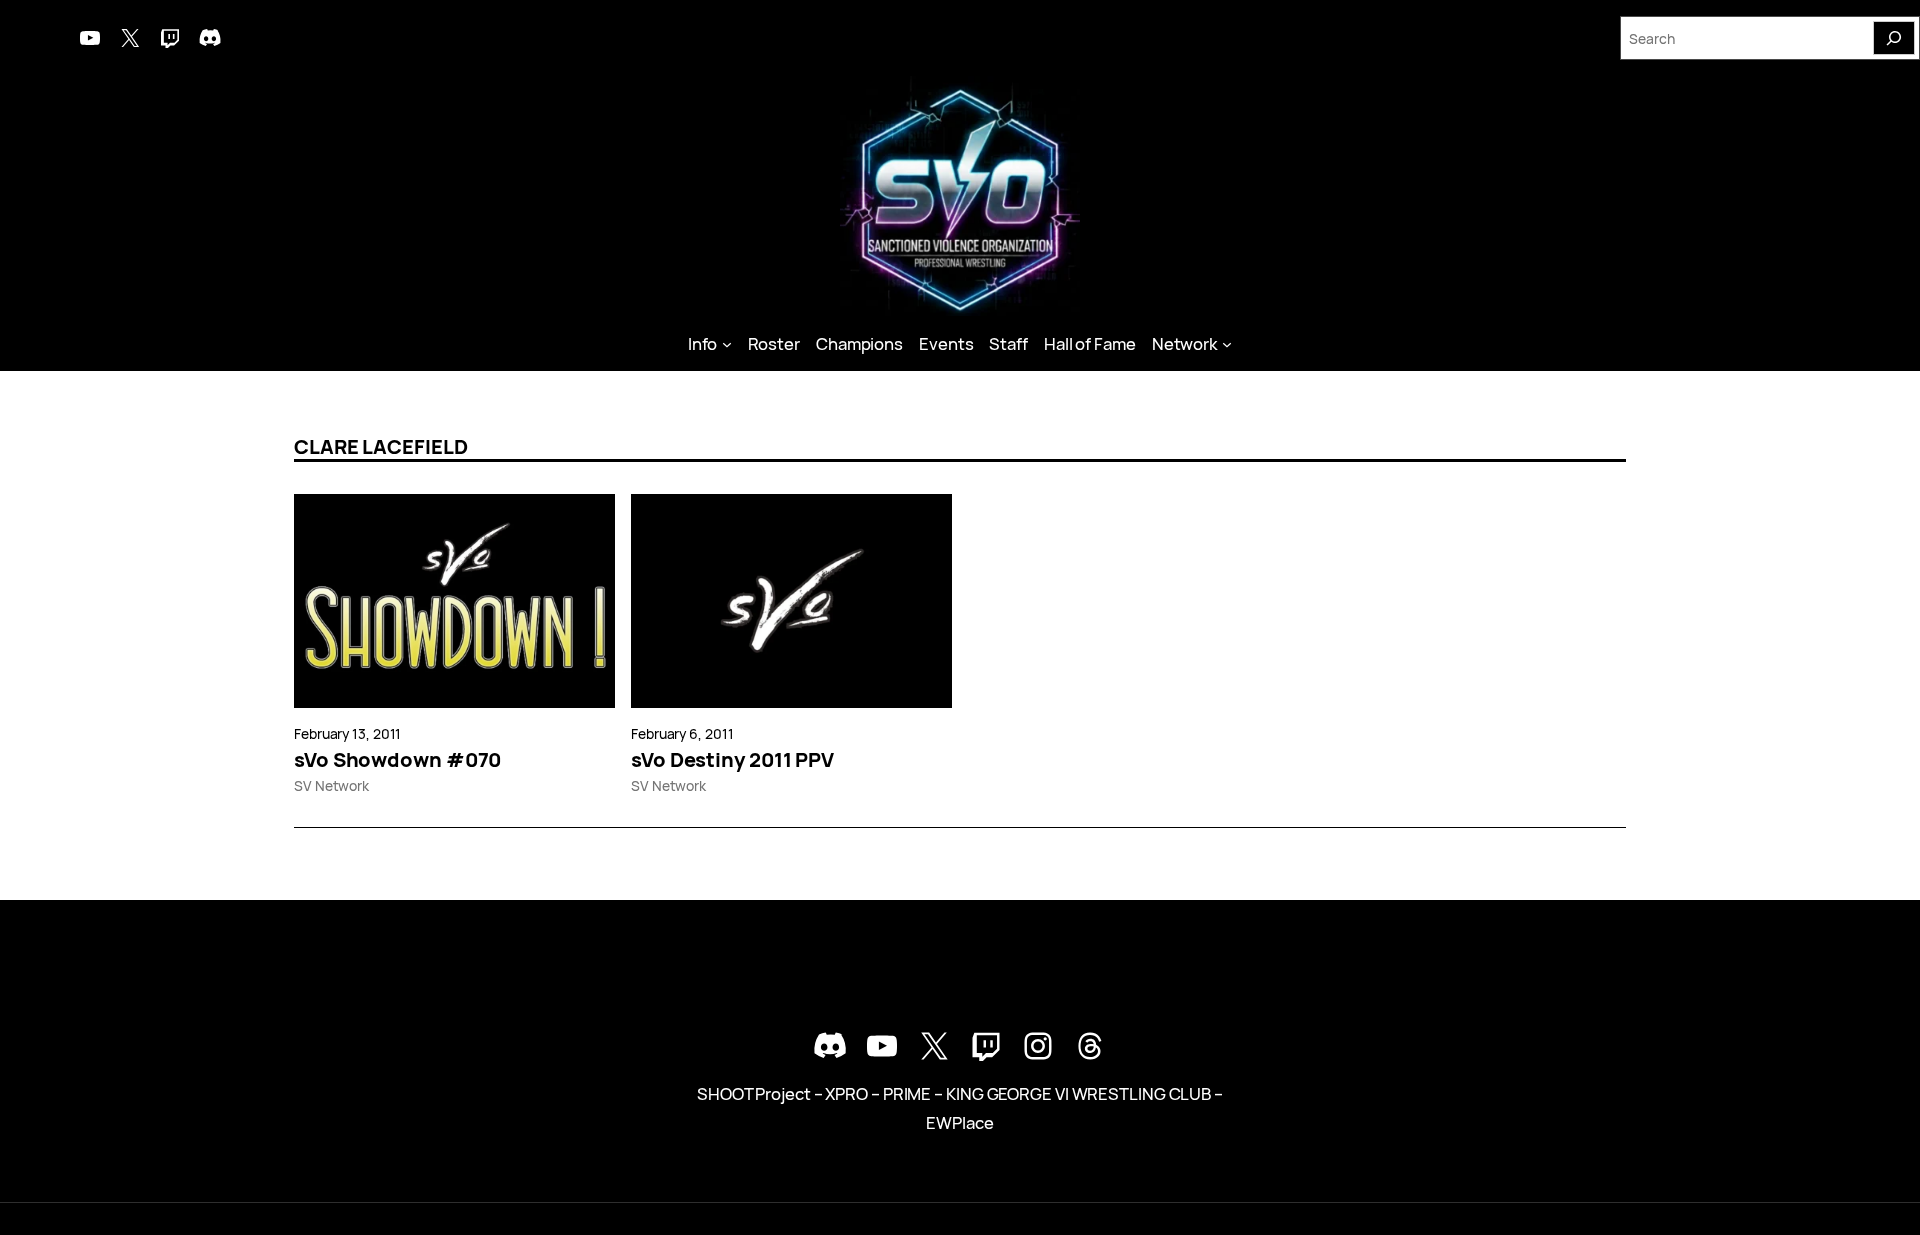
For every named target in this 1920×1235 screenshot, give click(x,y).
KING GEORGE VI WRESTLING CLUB (1078, 1093)
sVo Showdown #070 (397, 760)
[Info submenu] (727, 344)
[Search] (1894, 38)
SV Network (331, 785)
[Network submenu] (1227, 344)
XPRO (846, 1093)
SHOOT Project (754, 1093)
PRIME (907, 1093)
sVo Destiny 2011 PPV (732, 760)
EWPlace (959, 1122)
